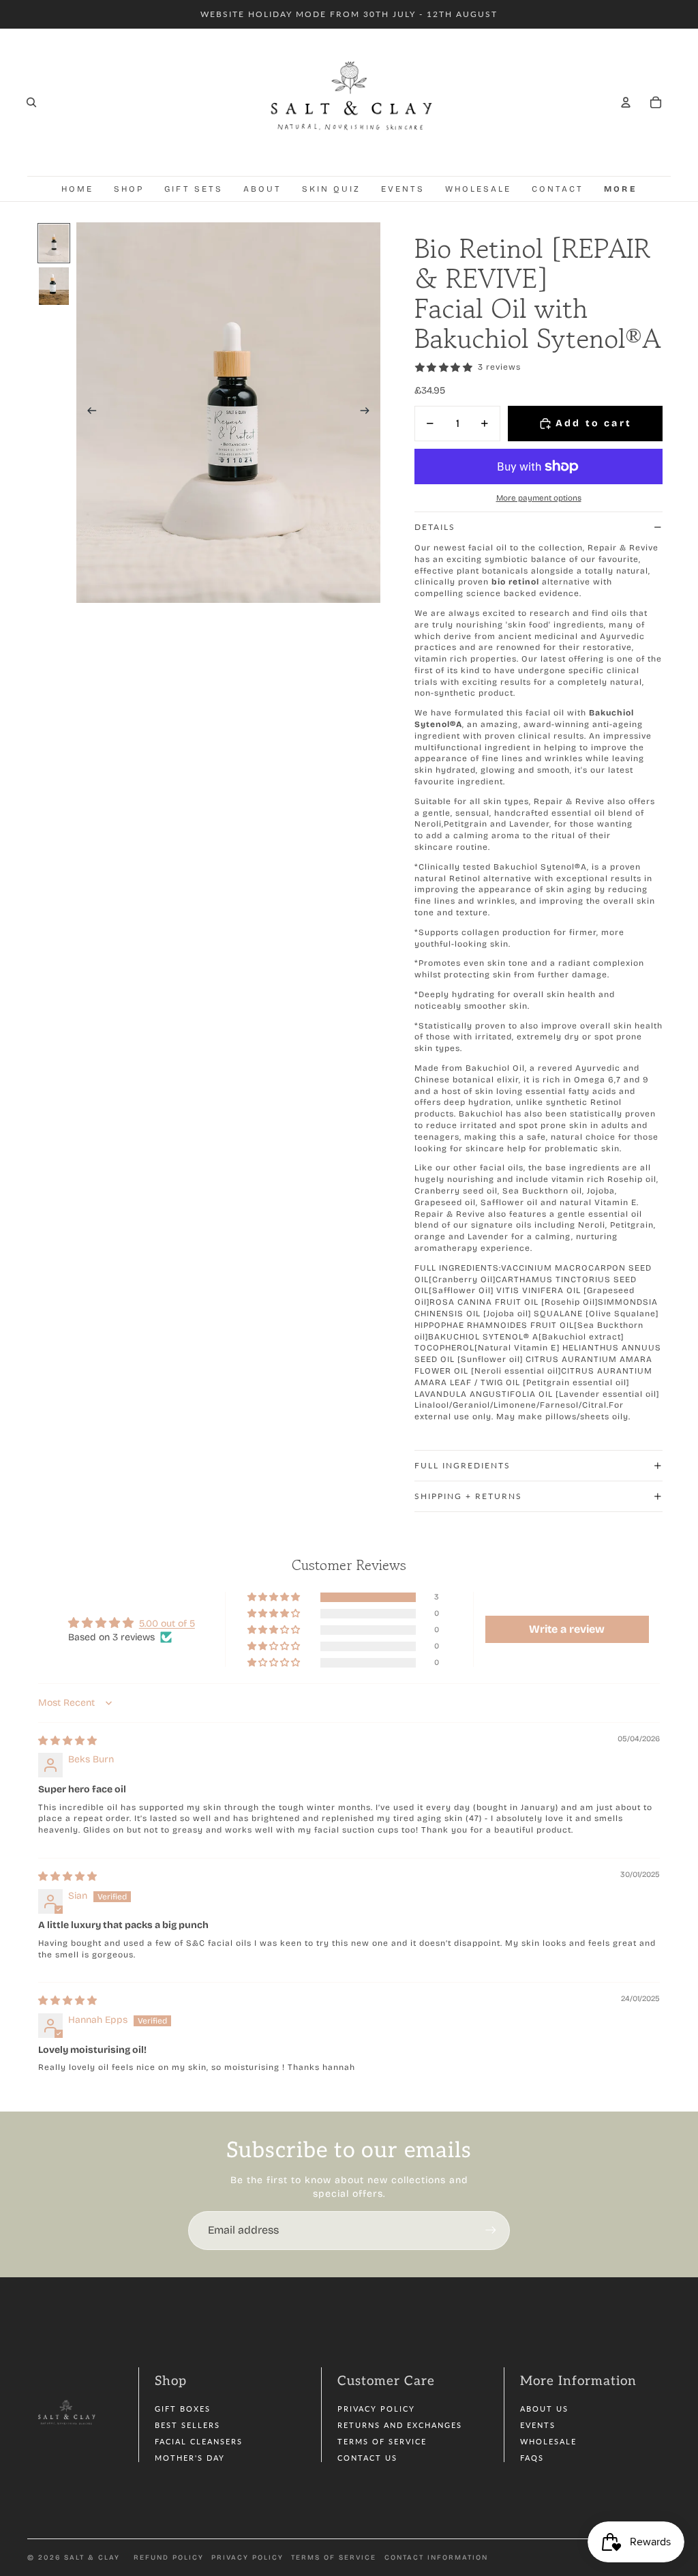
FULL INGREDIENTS (462, 1465)
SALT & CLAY (92, 2558)
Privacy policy (247, 2558)
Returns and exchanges (400, 2425)
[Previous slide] (88, 413)
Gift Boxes (183, 2409)
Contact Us (367, 2458)
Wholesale (548, 2441)
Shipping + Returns (468, 1496)
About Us (544, 2409)
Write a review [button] (567, 1629)
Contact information (436, 2558)
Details (435, 527)
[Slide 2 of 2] (54, 286)
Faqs (532, 2458)
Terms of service (334, 2558)
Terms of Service (382, 2441)
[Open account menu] (626, 102)
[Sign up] (491, 2230)
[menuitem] (620, 189)
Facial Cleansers (199, 2441)
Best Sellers (187, 2425)
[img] (67, 1741)
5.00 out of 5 (167, 1624)
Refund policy (169, 2558)
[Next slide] (369, 413)
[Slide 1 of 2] (54, 243)
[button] (275, 1598)
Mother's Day (190, 2458)
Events (538, 2425)
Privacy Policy (376, 2409)
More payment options (539, 498)
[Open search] (31, 102)
